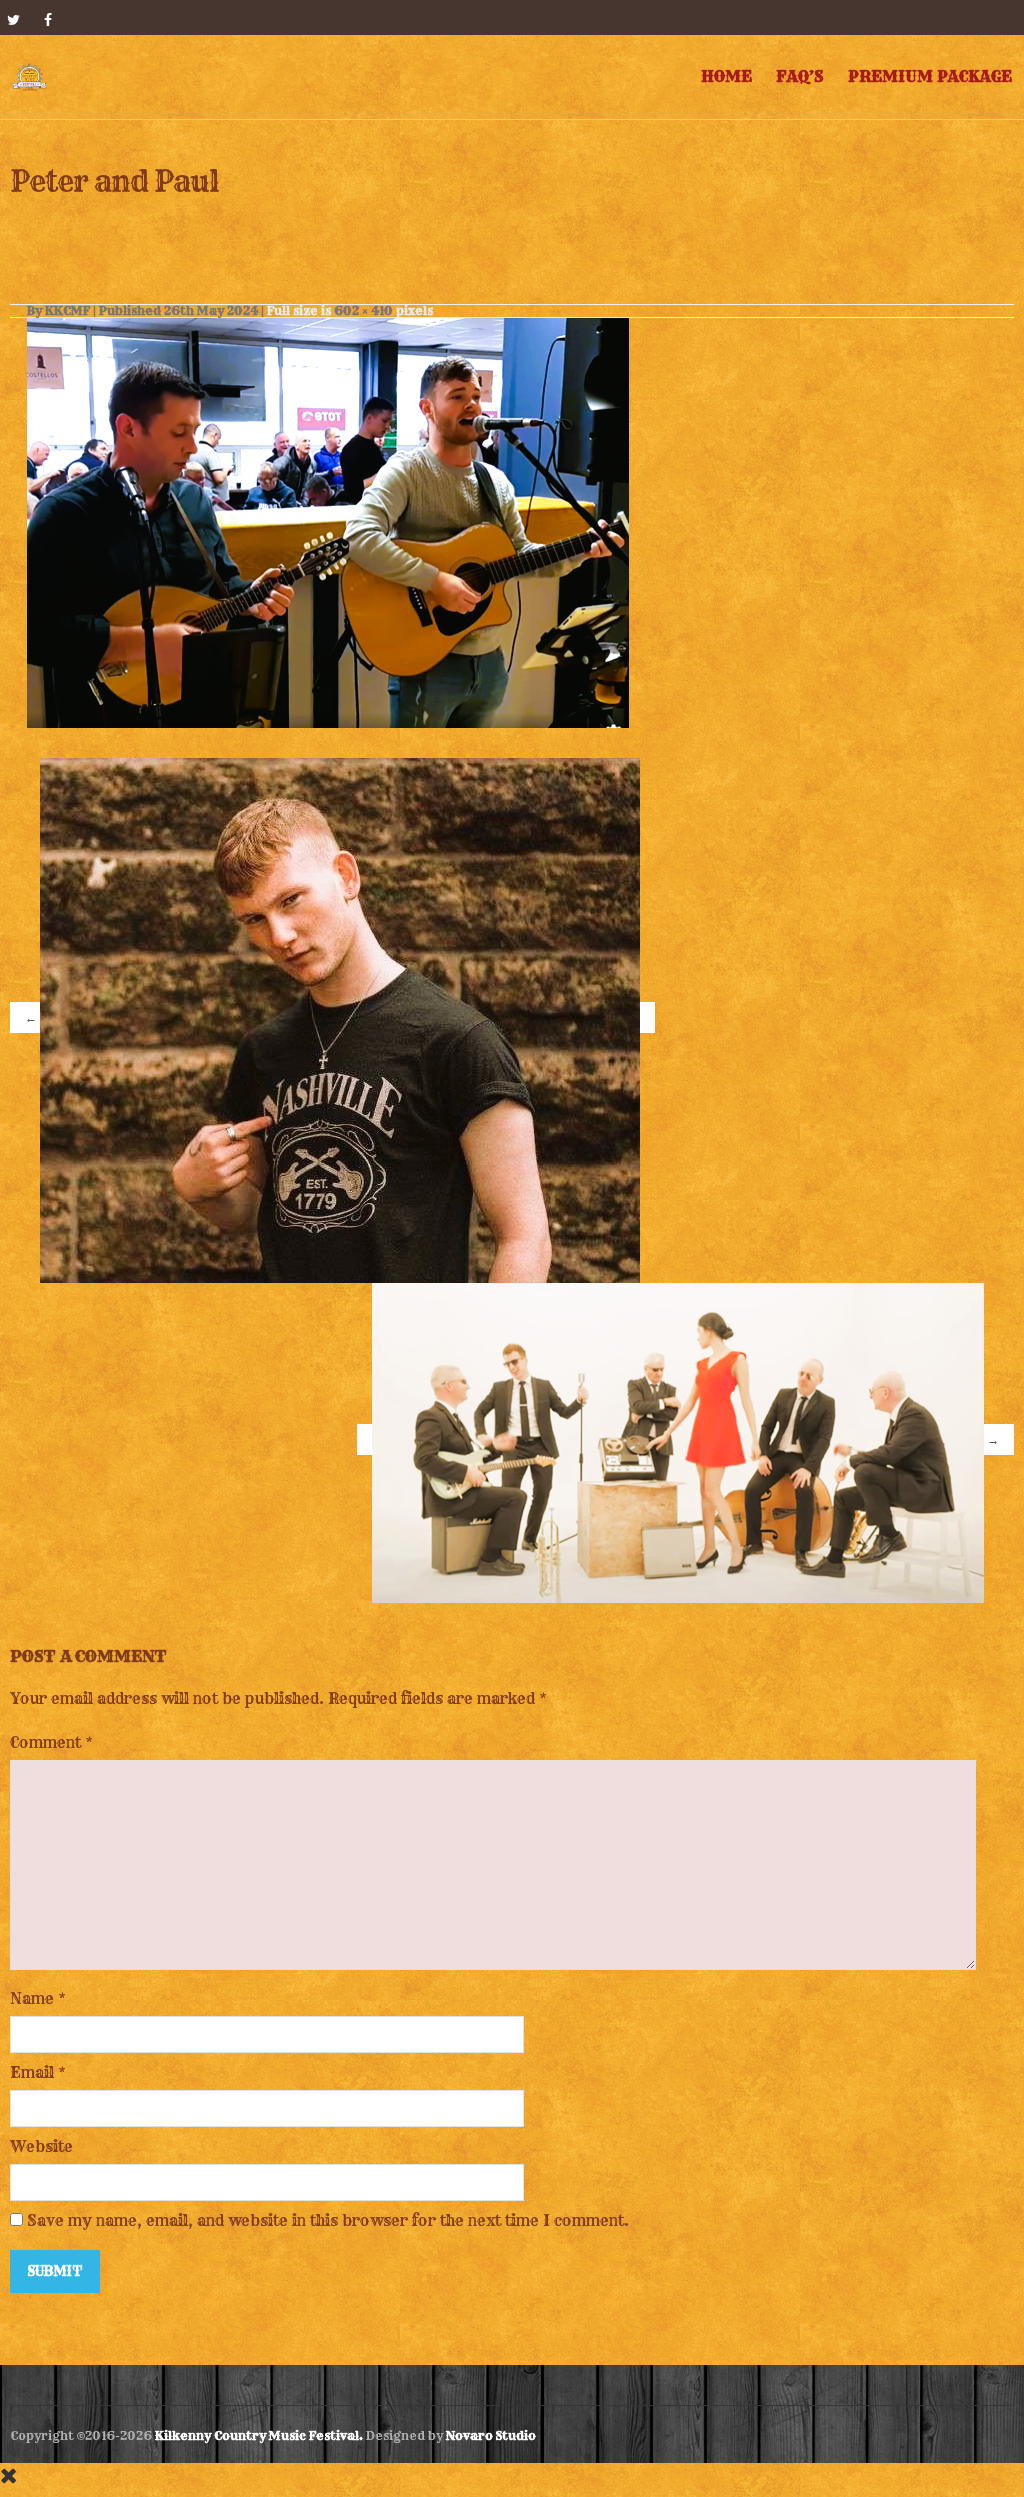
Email (32, 2072)
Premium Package (930, 76)
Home (726, 76)
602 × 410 (363, 310)
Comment (51, 1742)
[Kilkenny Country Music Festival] (29, 77)
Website (41, 2146)
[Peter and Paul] (328, 518)
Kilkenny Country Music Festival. (259, 2435)
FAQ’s (800, 76)
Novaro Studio (491, 2435)
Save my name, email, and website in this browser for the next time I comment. (328, 2220)
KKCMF (67, 310)
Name (32, 1998)
